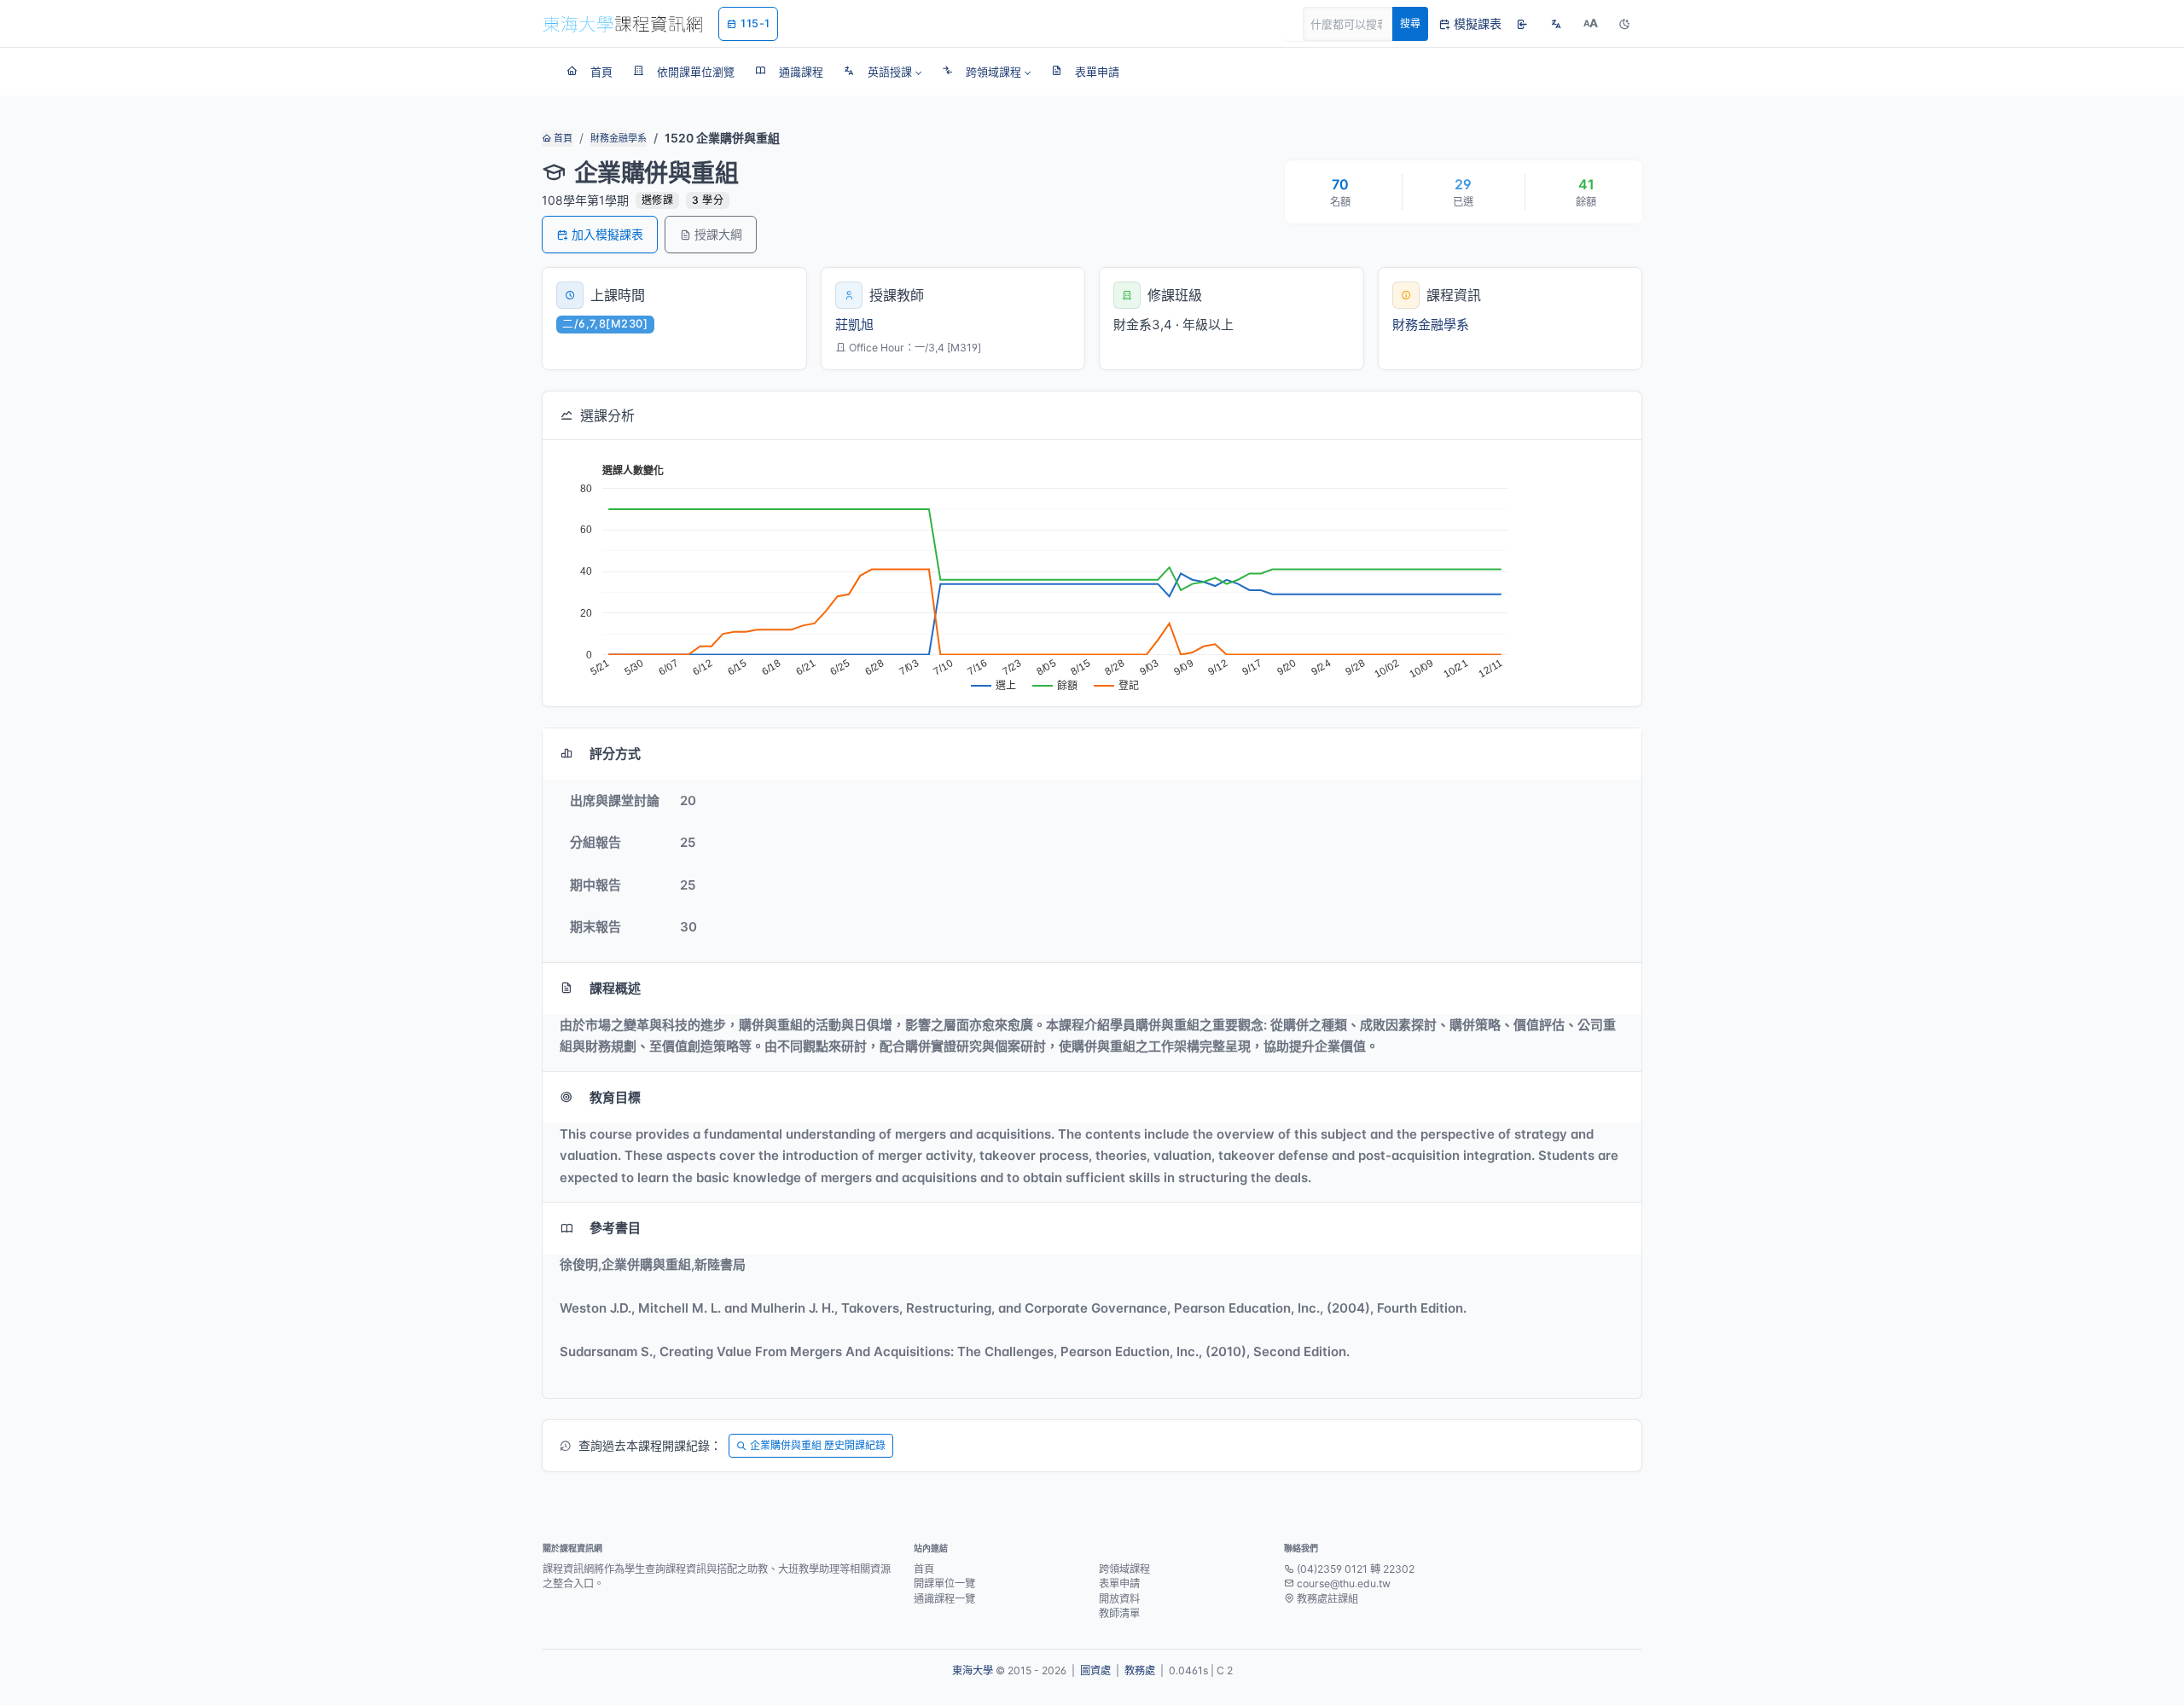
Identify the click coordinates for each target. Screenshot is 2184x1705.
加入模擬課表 (607, 234)
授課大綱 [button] (718, 234)
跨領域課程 (1124, 1569)
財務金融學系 (619, 138)
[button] (883, 72)
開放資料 (1119, 1599)
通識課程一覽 (944, 1599)
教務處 (1140, 1670)
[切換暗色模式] (1624, 24)
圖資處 (1095, 1670)
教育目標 (615, 1097)
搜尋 (1410, 23)
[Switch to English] (1556, 24)
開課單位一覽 (944, 1583)
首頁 (562, 138)
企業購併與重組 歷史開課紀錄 (818, 1445)
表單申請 (1119, 1583)
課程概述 (615, 988)
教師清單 (1119, 1613)
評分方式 (615, 754)
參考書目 (615, 1228)
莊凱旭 (854, 325)
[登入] (1522, 24)
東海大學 (973, 1670)
